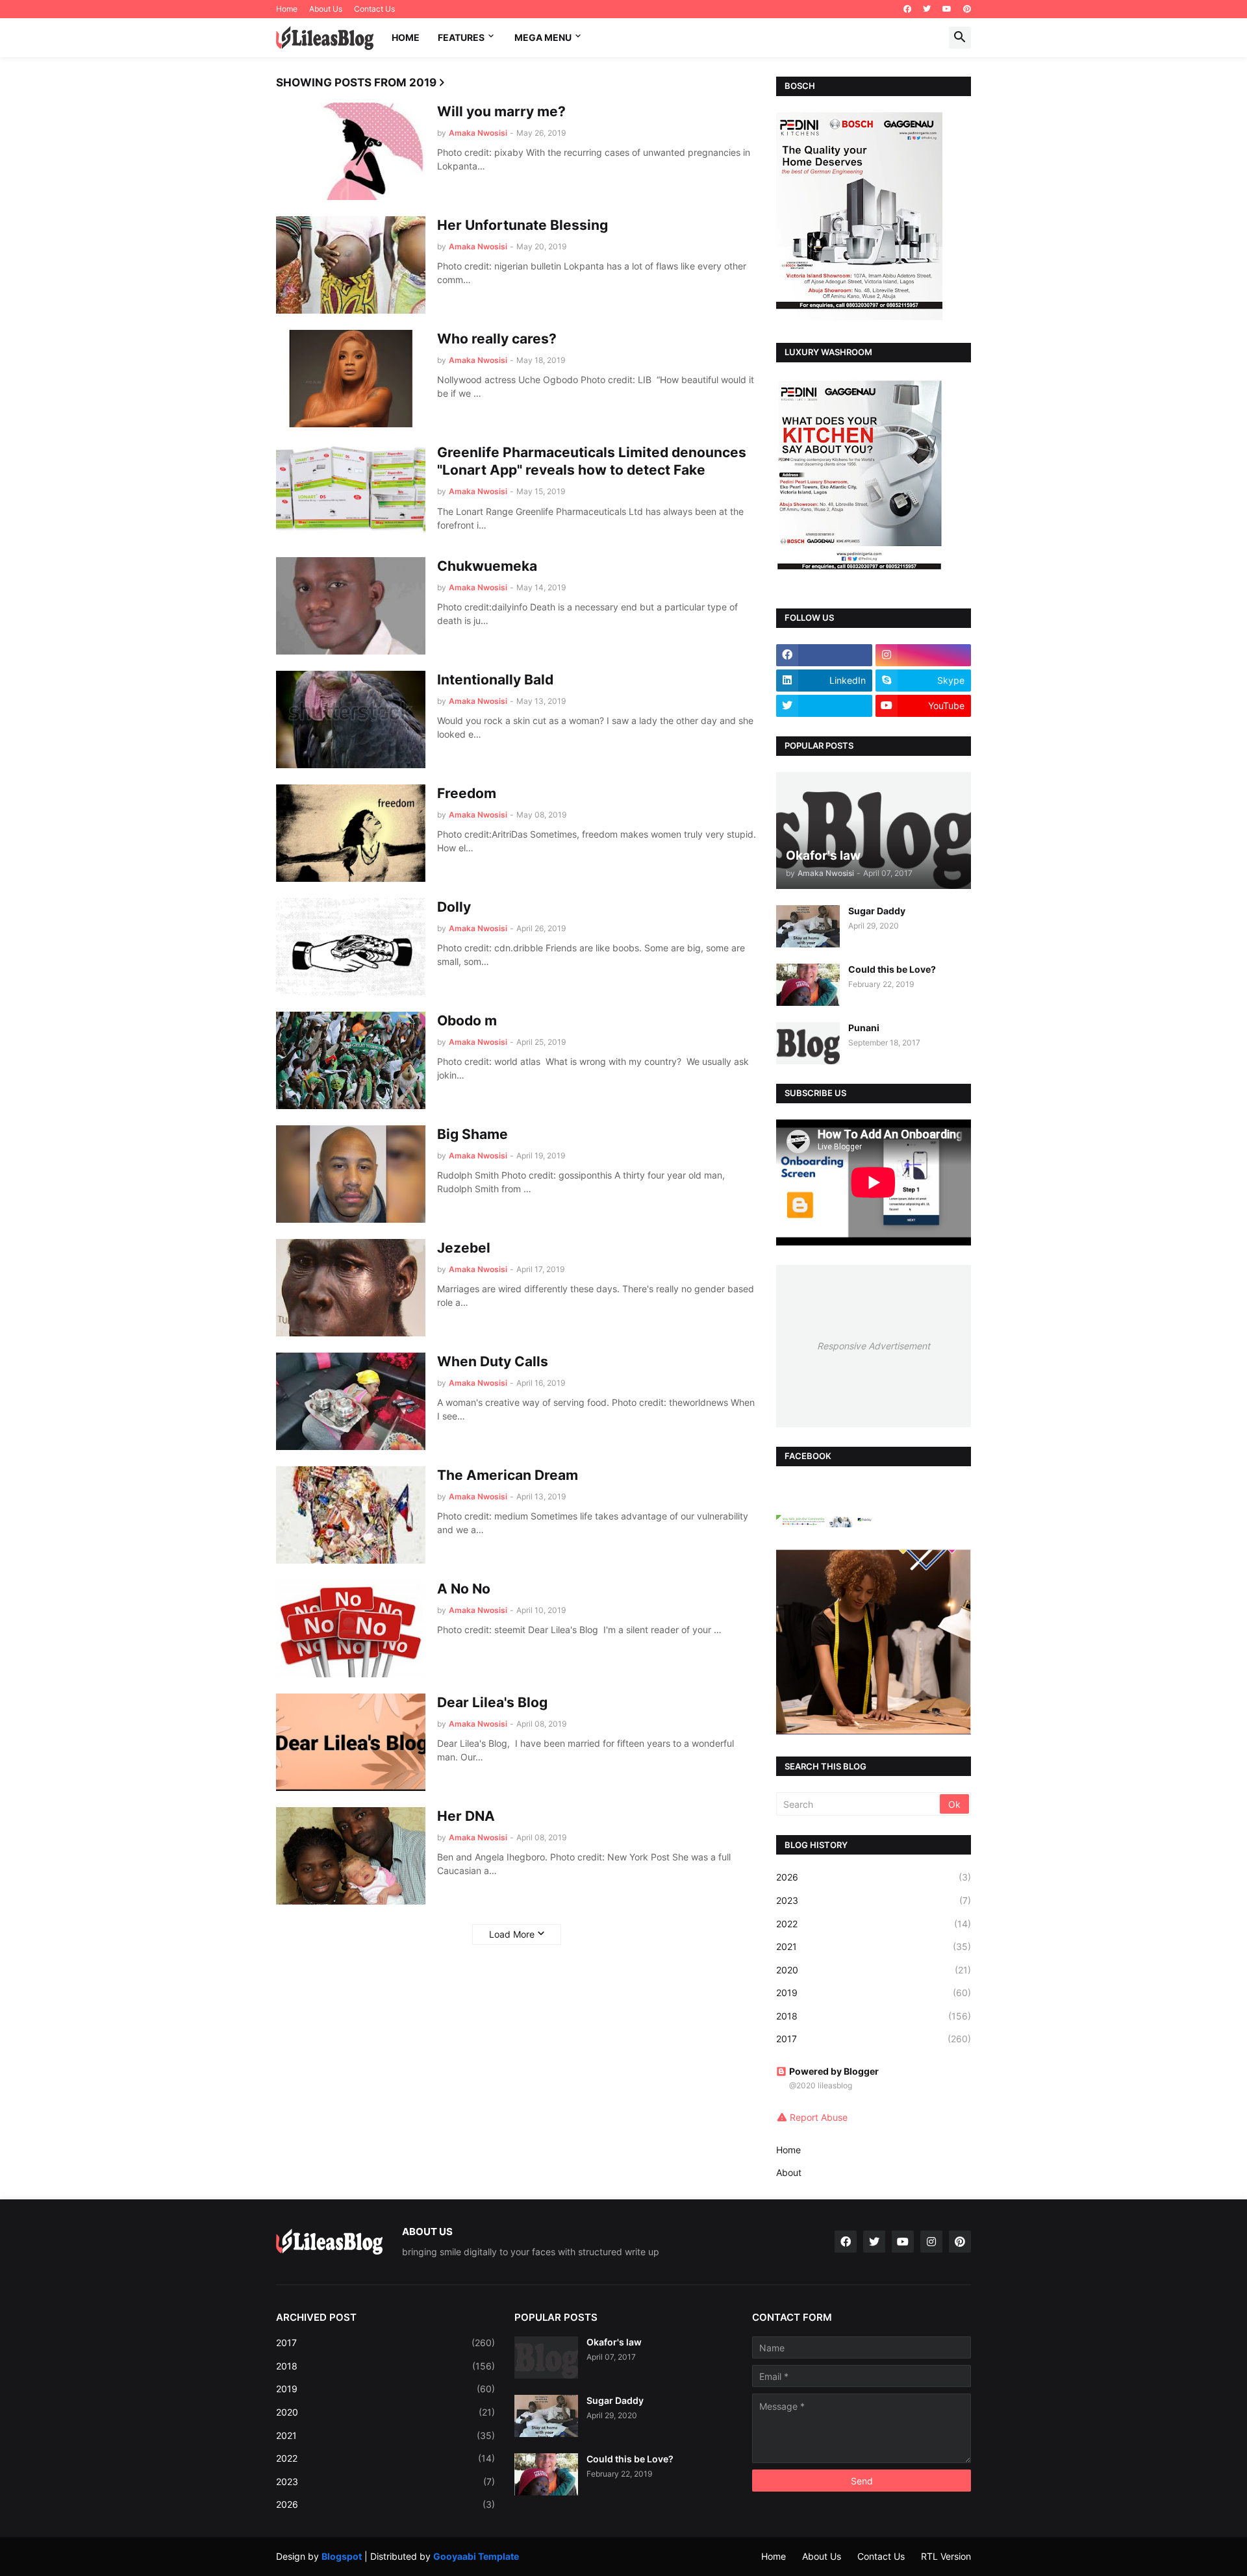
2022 (874, 1924)
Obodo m (467, 1020)
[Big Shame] (351, 1174)
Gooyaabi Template (476, 2556)
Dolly (454, 907)
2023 (874, 1900)
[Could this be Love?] (808, 985)
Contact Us (374, 9)
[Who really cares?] (351, 379)
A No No (464, 1589)
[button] (960, 38)
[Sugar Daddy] (808, 926)
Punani (864, 1028)
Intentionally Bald (495, 680)
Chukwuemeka (487, 566)
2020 (874, 1970)
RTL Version (946, 2556)
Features (461, 37)
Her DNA (466, 1816)
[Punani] (808, 1043)
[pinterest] (967, 9)
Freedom (467, 793)
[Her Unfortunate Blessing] (351, 265)
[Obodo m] (351, 1060)
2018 (874, 2016)
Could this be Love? (892, 969)
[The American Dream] (351, 1515)
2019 (874, 1993)
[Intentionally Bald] (351, 719)
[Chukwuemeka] (351, 606)
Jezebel (464, 1248)
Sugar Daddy (877, 911)
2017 (874, 2039)
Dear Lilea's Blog (492, 1702)
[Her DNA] (351, 1856)
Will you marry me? (501, 111)
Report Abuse (819, 2117)
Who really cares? (497, 339)
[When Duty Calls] (351, 1401)
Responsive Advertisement (874, 1346)
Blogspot (342, 2556)
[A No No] (351, 1629)
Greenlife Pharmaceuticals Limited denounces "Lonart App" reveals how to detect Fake (592, 461)
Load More (512, 1934)
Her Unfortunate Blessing (523, 225)
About (789, 2172)
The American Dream (508, 1475)
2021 (874, 1946)
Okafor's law (614, 2342)
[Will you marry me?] (351, 151)
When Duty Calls (493, 1361)
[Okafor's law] (546, 2357)
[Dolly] (351, 947)
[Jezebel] (351, 1288)
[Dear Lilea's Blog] (351, 1742)
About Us (326, 9)
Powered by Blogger (834, 2071)
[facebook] (907, 9)
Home (287, 9)
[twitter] (927, 9)
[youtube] (947, 9)
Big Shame (472, 1134)
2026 (874, 1877)
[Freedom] (351, 833)
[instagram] (924, 655)
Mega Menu (543, 37)
